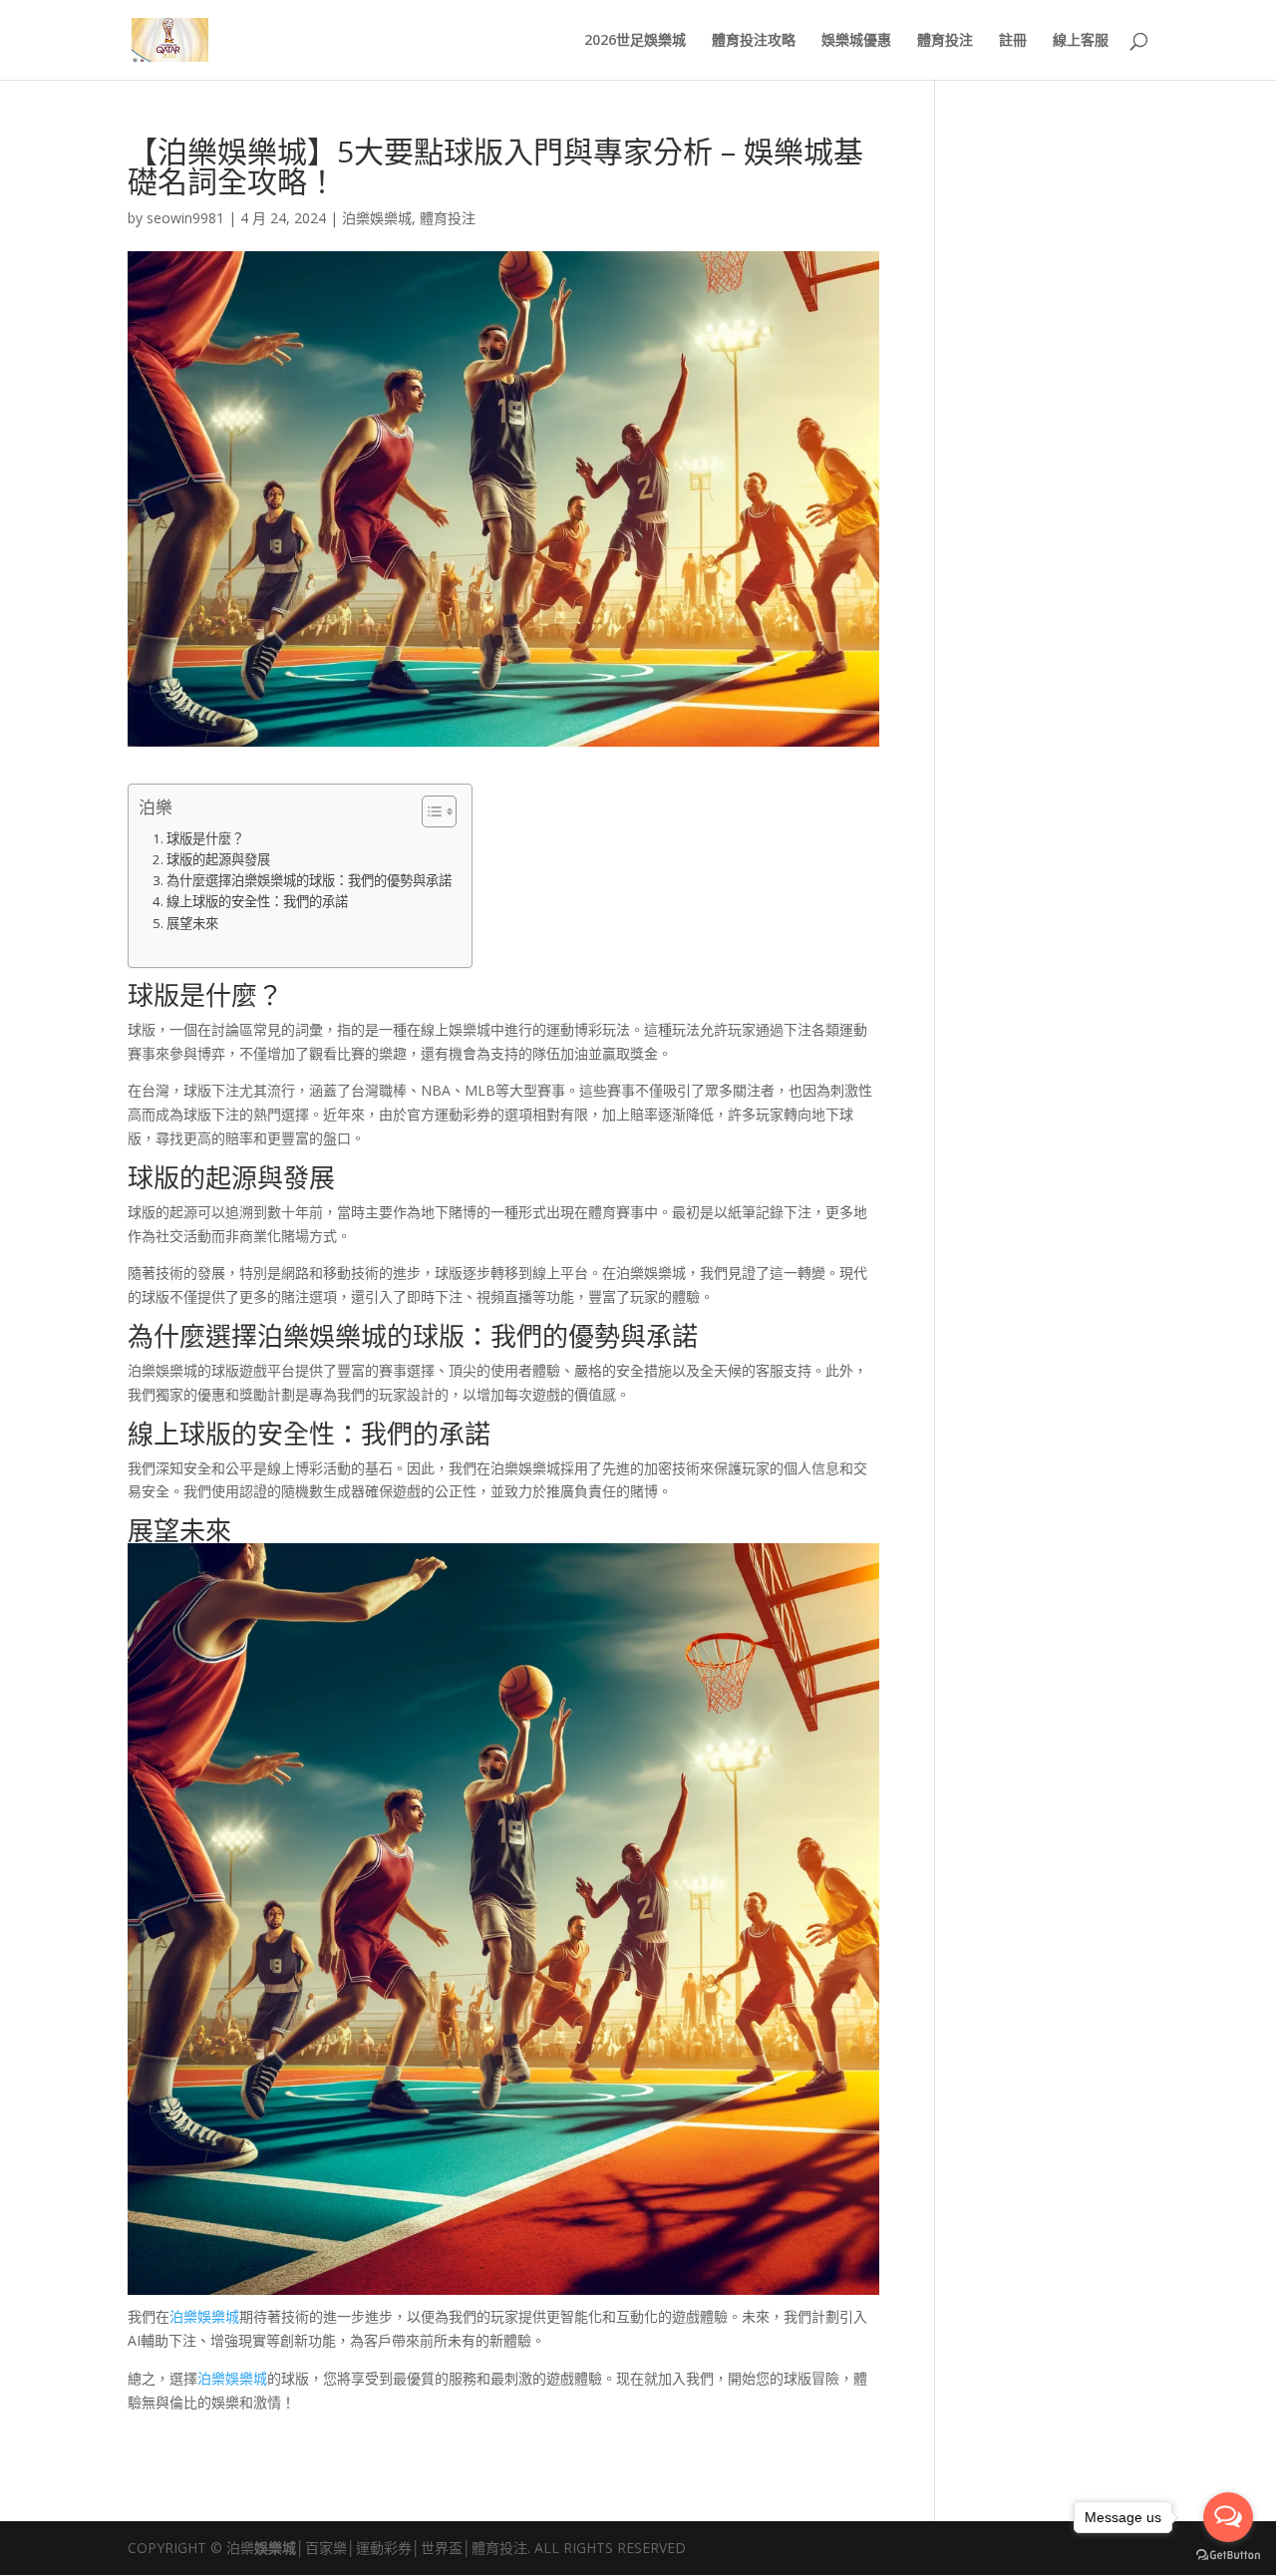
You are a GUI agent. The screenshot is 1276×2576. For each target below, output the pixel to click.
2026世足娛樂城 (635, 41)
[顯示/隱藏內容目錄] (429, 811)
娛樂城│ (280, 2548)
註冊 (1013, 41)
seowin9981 (185, 218)
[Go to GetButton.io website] (1228, 2556)
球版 (154, 995)
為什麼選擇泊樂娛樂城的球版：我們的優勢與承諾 (309, 880)
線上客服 (1081, 41)
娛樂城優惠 (856, 41)
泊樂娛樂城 (377, 218)
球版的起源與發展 (218, 859)
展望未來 (192, 923)
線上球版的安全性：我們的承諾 (257, 901)
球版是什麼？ (205, 838)
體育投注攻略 (754, 41)
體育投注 (945, 41)
